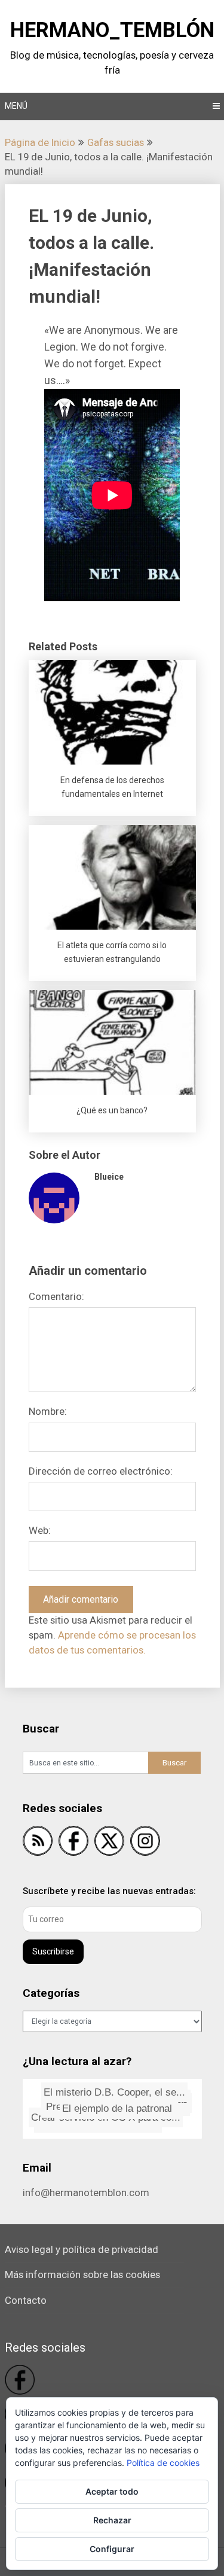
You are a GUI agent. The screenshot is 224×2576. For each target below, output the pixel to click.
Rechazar (112, 2520)
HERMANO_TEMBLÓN (112, 30)
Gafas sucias (116, 142)
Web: (40, 1530)
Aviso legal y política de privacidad (82, 2249)
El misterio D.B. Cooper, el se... (113, 2092)
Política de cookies (163, 2463)
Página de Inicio (40, 142)
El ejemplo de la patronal (124, 2107)
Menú (16, 106)
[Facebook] (73, 1843)
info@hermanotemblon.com (86, 2193)
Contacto (26, 2300)
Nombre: (48, 1411)
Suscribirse (53, 1951)
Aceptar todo (112, 2491)
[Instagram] (145, 1843)
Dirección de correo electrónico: (101, 1471)
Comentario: (56, 1296)
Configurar (112, 2549)
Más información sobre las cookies (82, 2274)
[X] (109, 1843)
